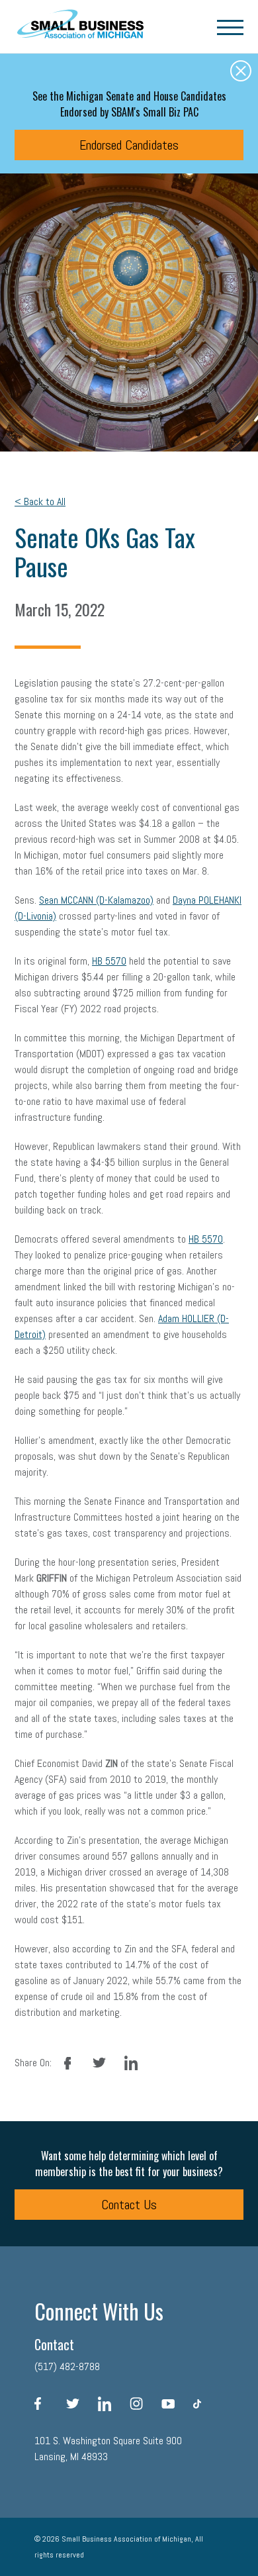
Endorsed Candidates (129, 145)
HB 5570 (109, 961)
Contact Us (129, 2205)
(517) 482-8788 (67, 2366)
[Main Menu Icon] (230, 26)
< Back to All (40, 501)
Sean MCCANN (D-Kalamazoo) (96, 900)
